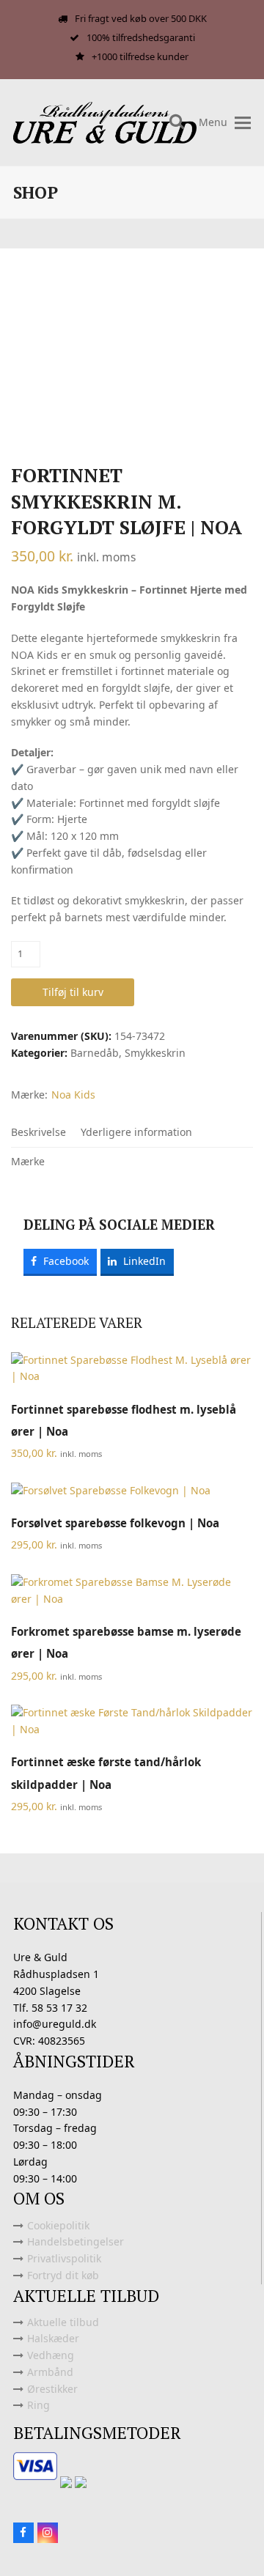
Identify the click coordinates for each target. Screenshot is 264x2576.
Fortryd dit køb (63, 2275)
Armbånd (50, 2372)
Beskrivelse (38, 1132)
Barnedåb (95, 1053)
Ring (38, 2405)
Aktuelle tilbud (63, 2322)
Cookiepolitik (58, 2225)
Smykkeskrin (155, 1053)
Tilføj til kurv (73, 992)
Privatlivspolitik (64, 2258)
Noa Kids (73, 1095)
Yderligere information (136, 1132)
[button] (243, 123)
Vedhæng (51, 2355)
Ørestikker (52, 2389)
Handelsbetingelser (76, 2241)
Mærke (28, 1161)
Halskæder (53, 2338)
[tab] (38, 1132)
